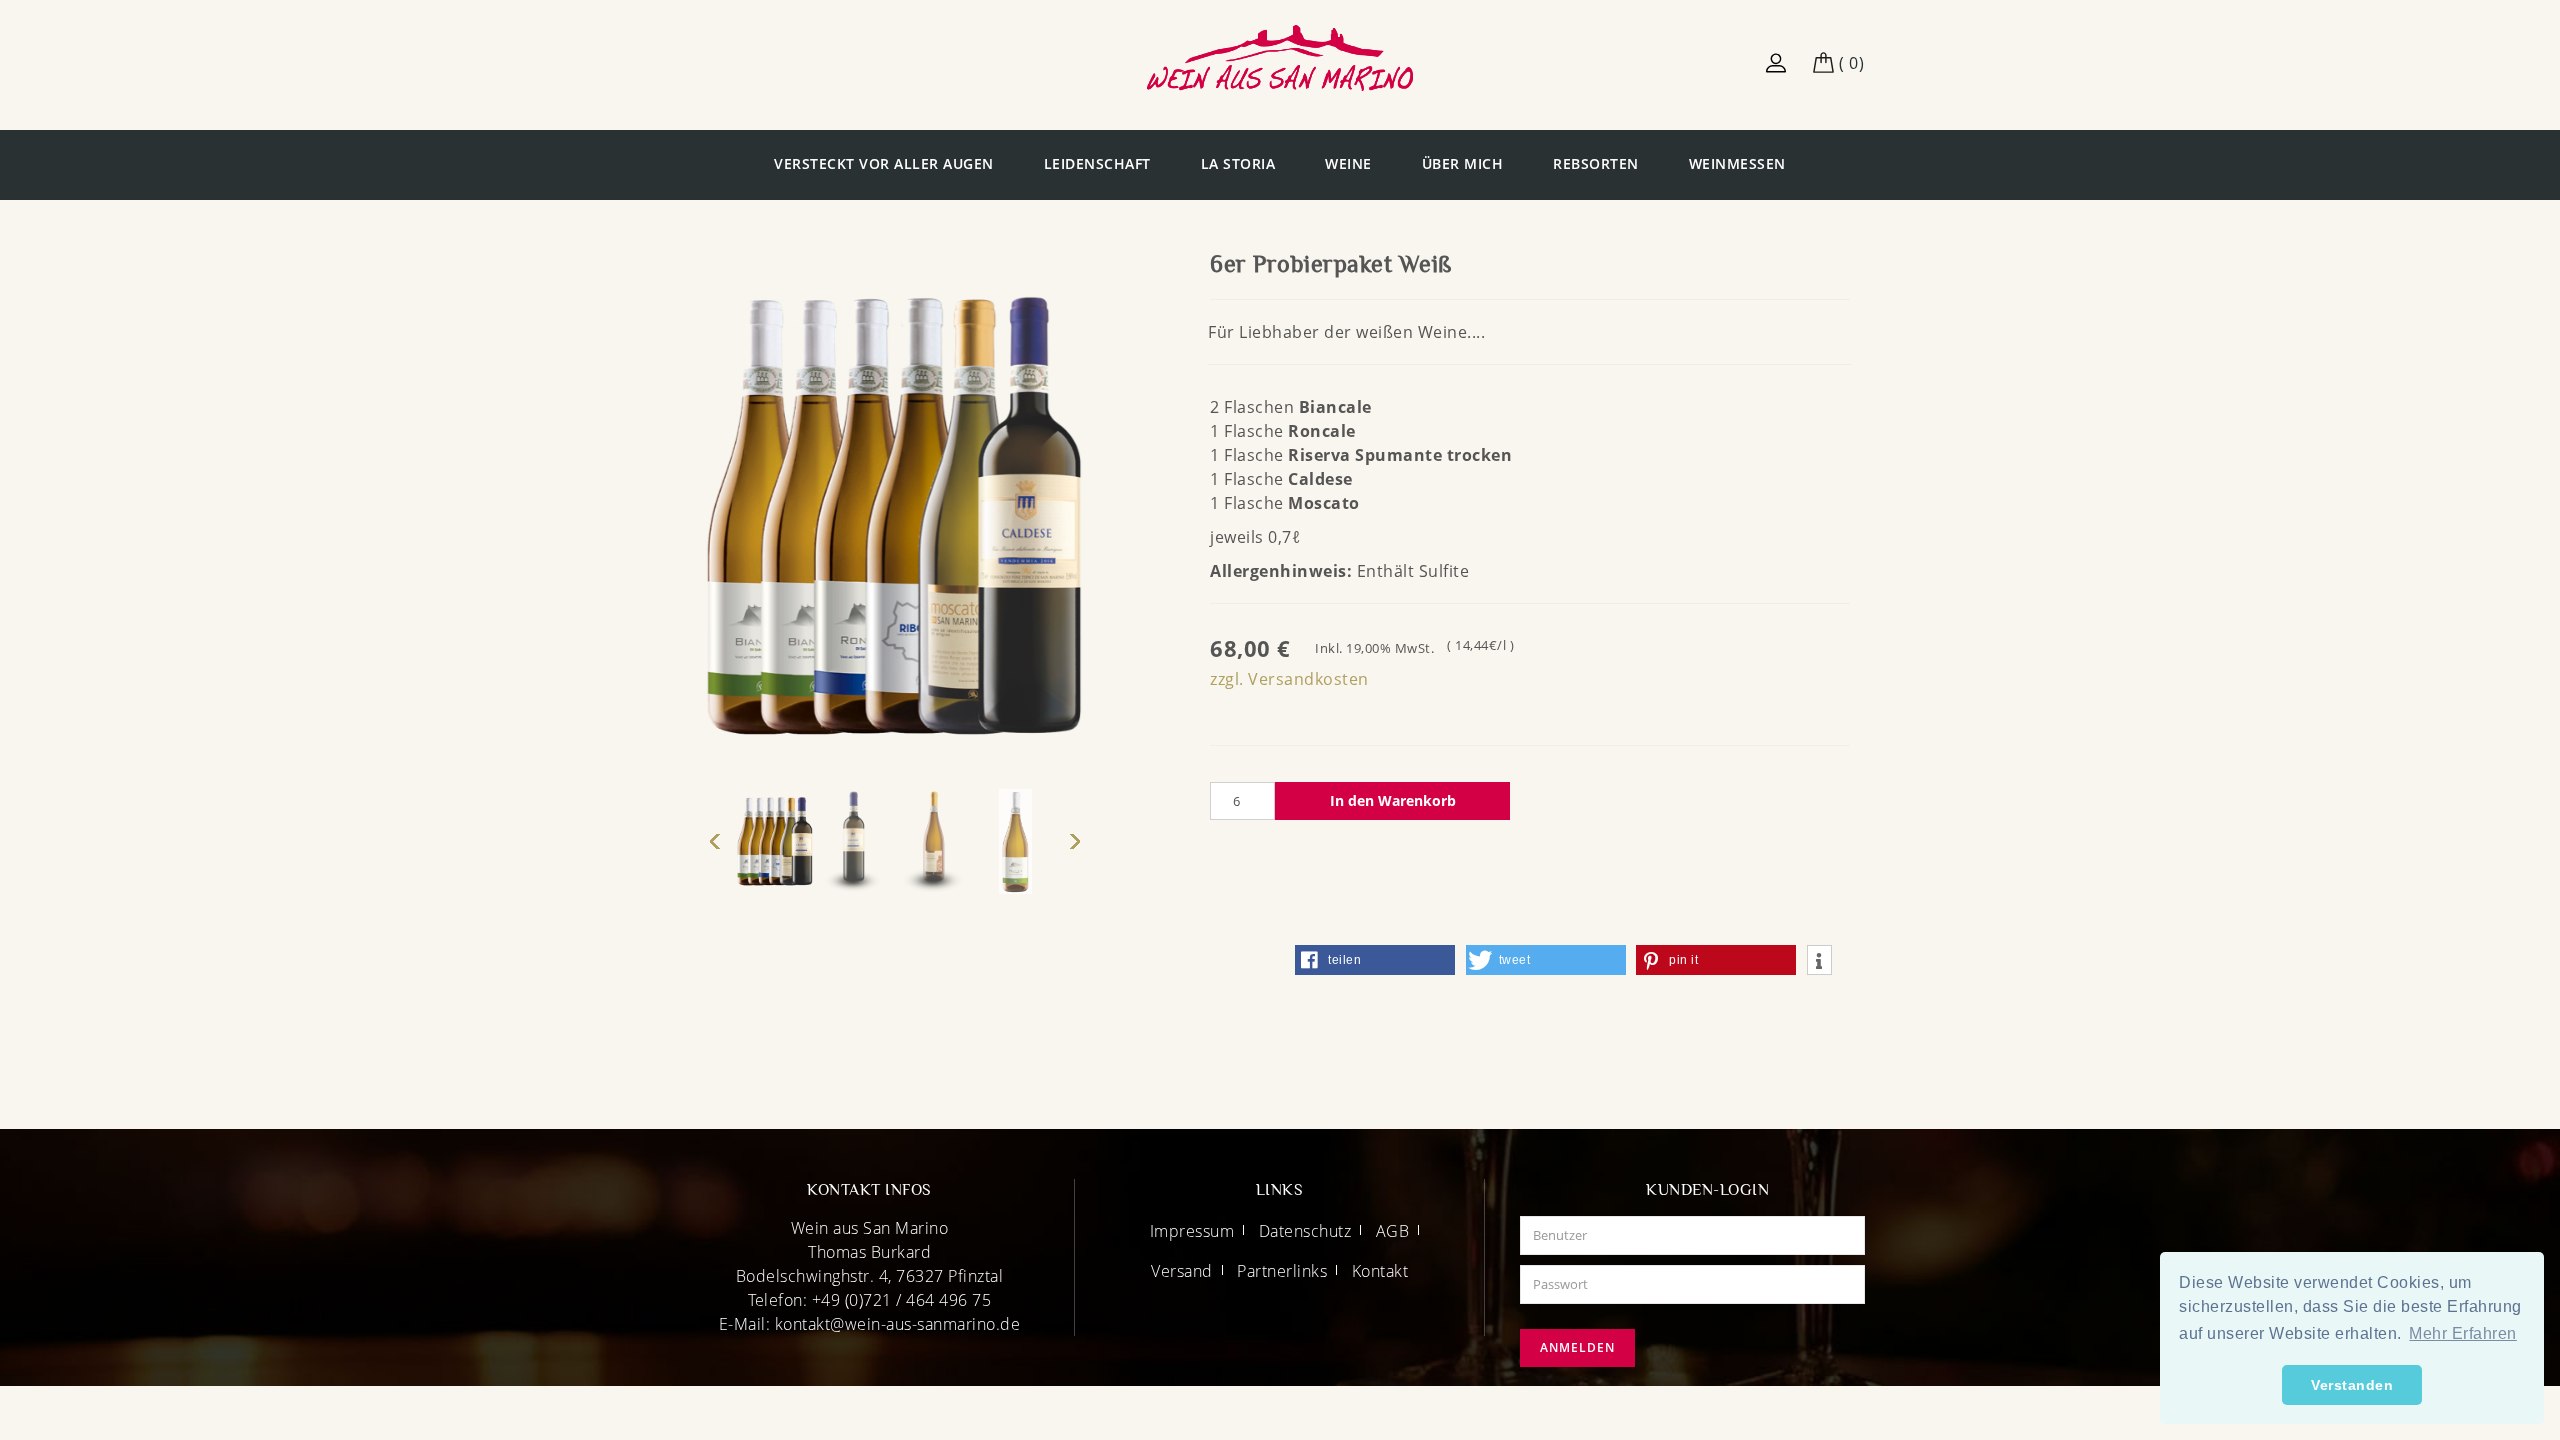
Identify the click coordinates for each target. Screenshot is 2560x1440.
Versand (1182, 1271)
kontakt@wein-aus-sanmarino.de (898, 1324)
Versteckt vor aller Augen (884, 163)
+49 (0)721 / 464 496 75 (902, 1300)
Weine (1348, 163)
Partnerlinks (1282, 1271)
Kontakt (1380, 1271)
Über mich (1463, 163)
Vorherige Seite (715, 842)
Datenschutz (1305, 1231)
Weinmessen (1737, 163)
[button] (1375, 960)
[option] (775, 841)
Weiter (1075, 842)
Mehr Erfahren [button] (2463, 1333)
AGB (1393, 1231)
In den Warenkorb (1393, 800)
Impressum (1192, 1231)
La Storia (1238, 163)
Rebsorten (1596, 163)
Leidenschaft (1097, 163)
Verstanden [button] (2352, 1385)
